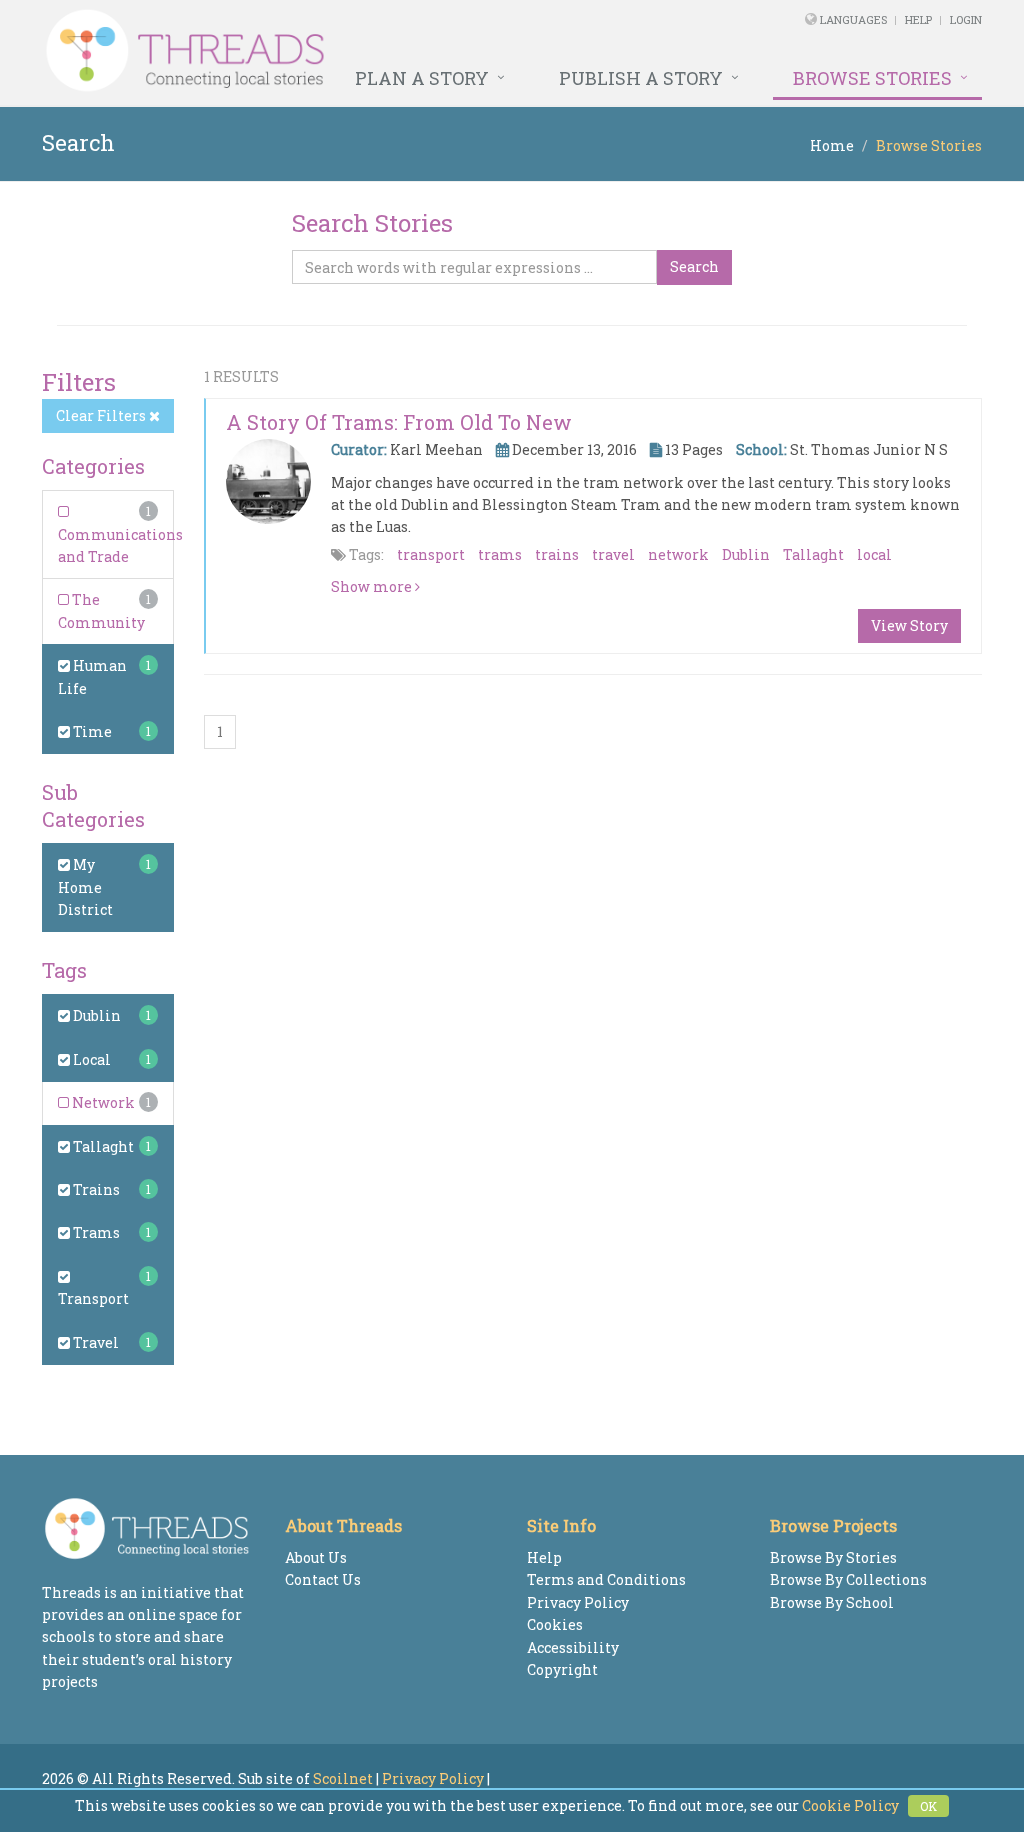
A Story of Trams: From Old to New (399, 422)
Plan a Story (422, 78)
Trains (95, 1189)
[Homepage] (332, 51)
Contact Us (323, 1579)
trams (500, 554)
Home (832, 145)
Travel (94, 1342)
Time (91, 731)
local (874, 554)
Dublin (95, 1015)
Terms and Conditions (606, 1579)
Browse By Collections (848, 1579)
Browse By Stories (833, 1557)
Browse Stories (872, 78)
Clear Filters (102, 415)
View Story (909, 625)
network (678, 554)
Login (966, 19)
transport (431, 554)
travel (613, 554)
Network (102, 1102)
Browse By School (832, 1602)
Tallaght (102, 1146)
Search (694, 266)
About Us (316, 1557)
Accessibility (573, 1647)
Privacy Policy (578, 1602)
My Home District (85, 887)
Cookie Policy (850, 1805)
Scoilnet (343, 1778)
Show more (373, 586)
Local (90, 1059)
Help (918, 19)
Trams (95, 1232)
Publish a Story (641, 78)
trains (557, 554)
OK (928, 1806)
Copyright (562, 1669)
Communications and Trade (120, 545)
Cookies (555, 1624)
